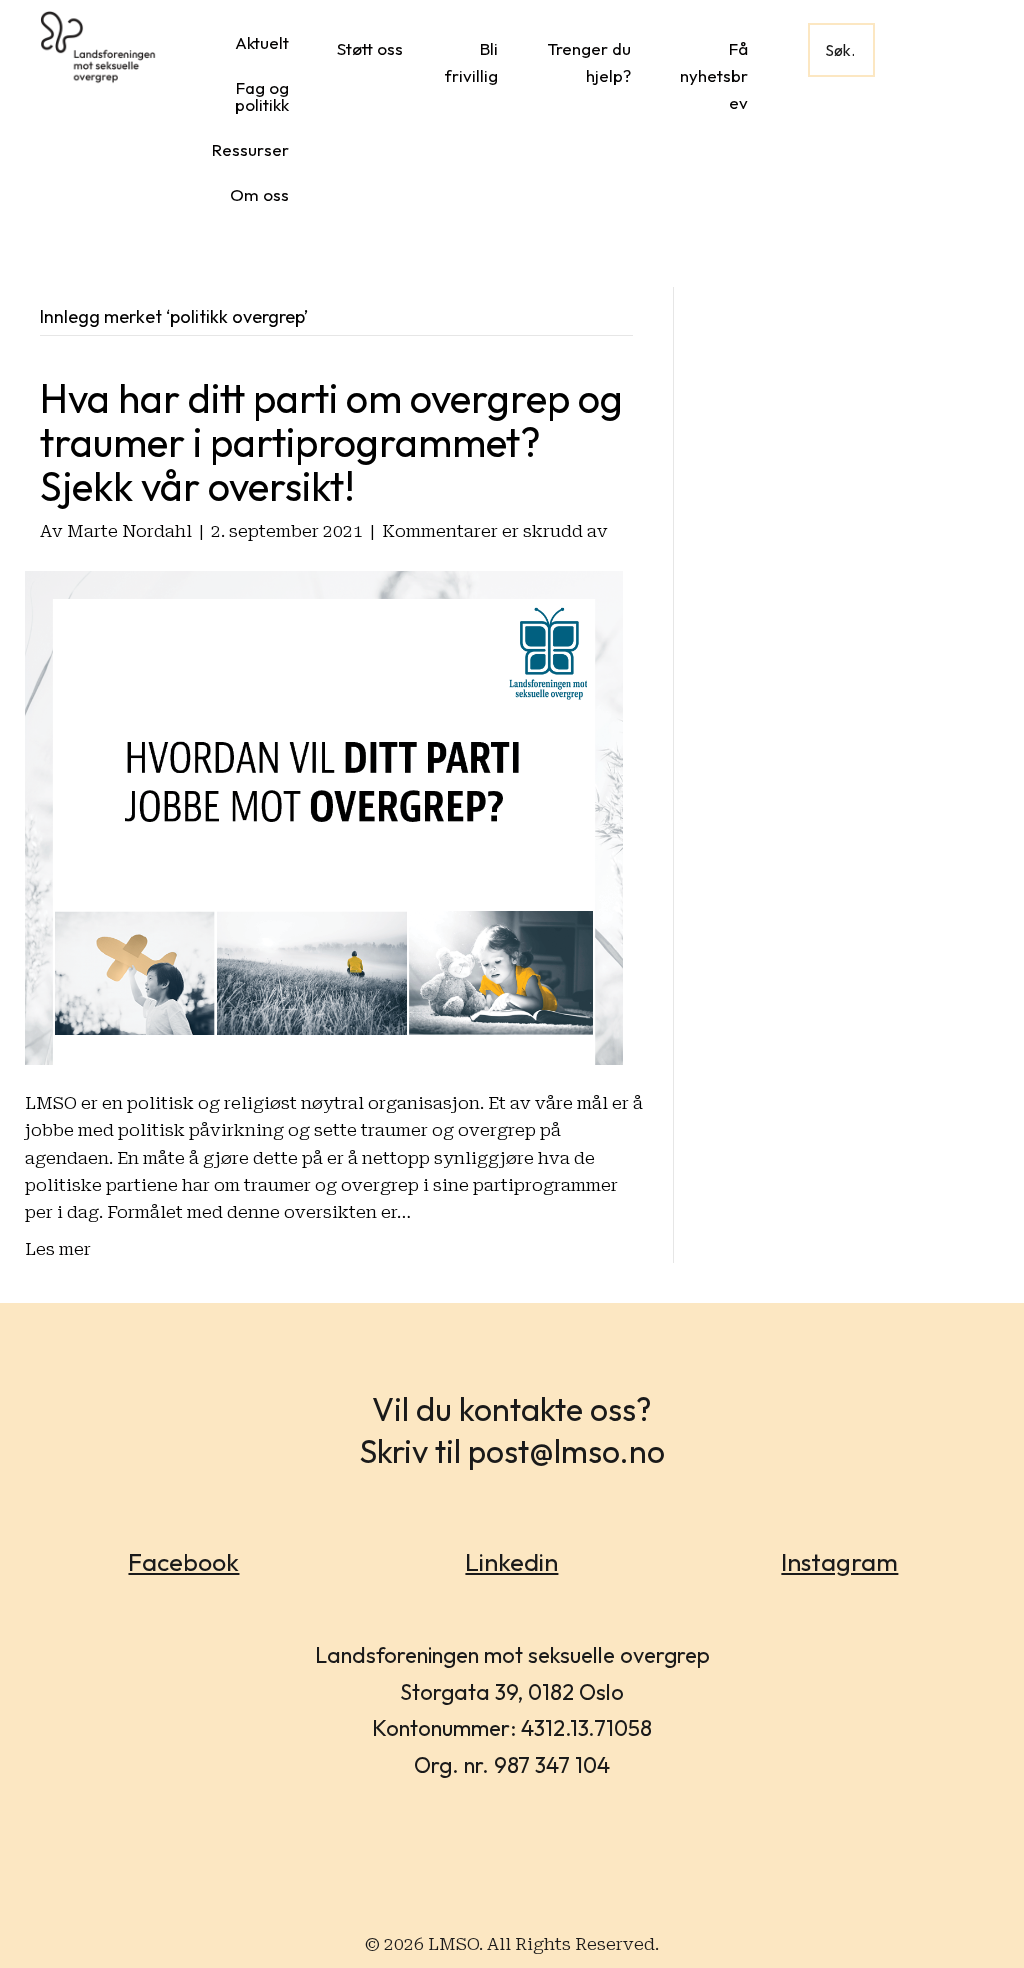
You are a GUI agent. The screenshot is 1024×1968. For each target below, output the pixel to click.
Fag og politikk (262, 96)
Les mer (58, 1249)
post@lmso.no (566, 1451)
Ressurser (250, 149)
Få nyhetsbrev (714, 75)
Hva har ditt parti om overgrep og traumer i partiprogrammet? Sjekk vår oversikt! (331, 442)
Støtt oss (370, 48)
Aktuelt (262, 42)
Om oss (259, 194)
